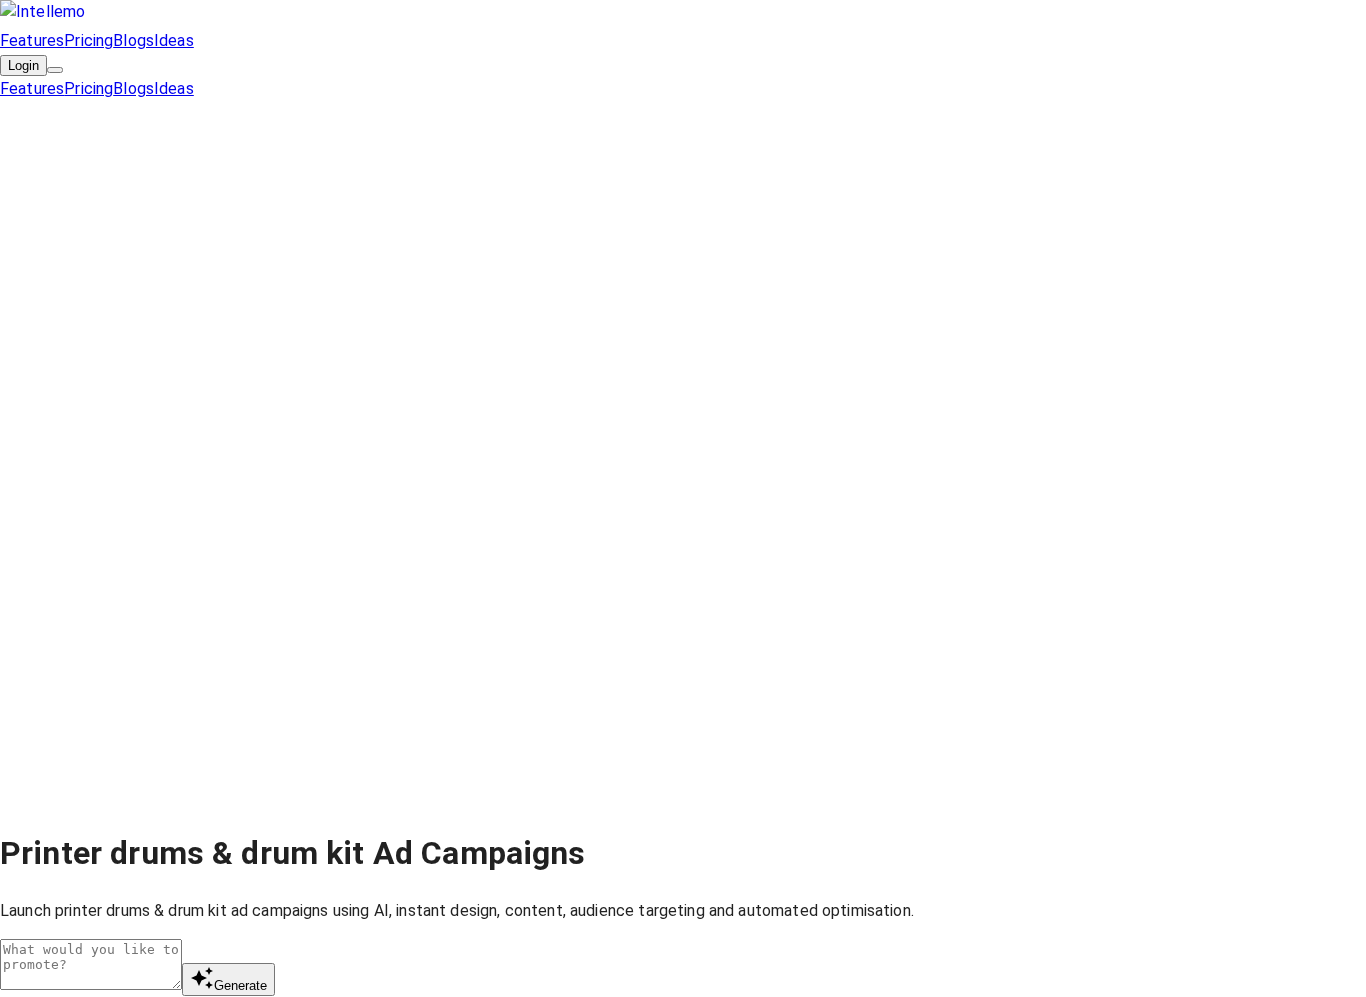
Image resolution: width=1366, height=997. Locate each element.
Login (23, 65)
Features (32, 40)
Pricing (88, 40)
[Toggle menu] (55, 70)
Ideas (174, 40)
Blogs (133, 40)
